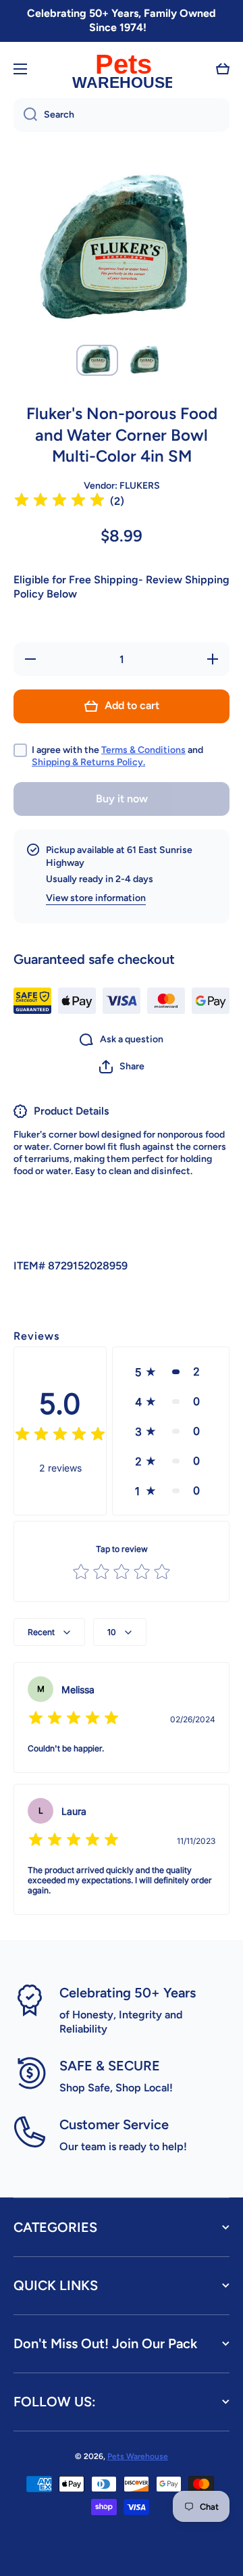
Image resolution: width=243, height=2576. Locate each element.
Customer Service (114, 2124)
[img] (59, 502)
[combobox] (122, 115)
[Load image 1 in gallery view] (97, 361)
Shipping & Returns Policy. (88, 762)
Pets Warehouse (138, 2456)
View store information (96, 898)
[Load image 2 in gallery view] (146, 361)
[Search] (25, 115)
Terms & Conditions (143, 750)
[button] (223, 69)
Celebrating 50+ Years (128, 1993)
